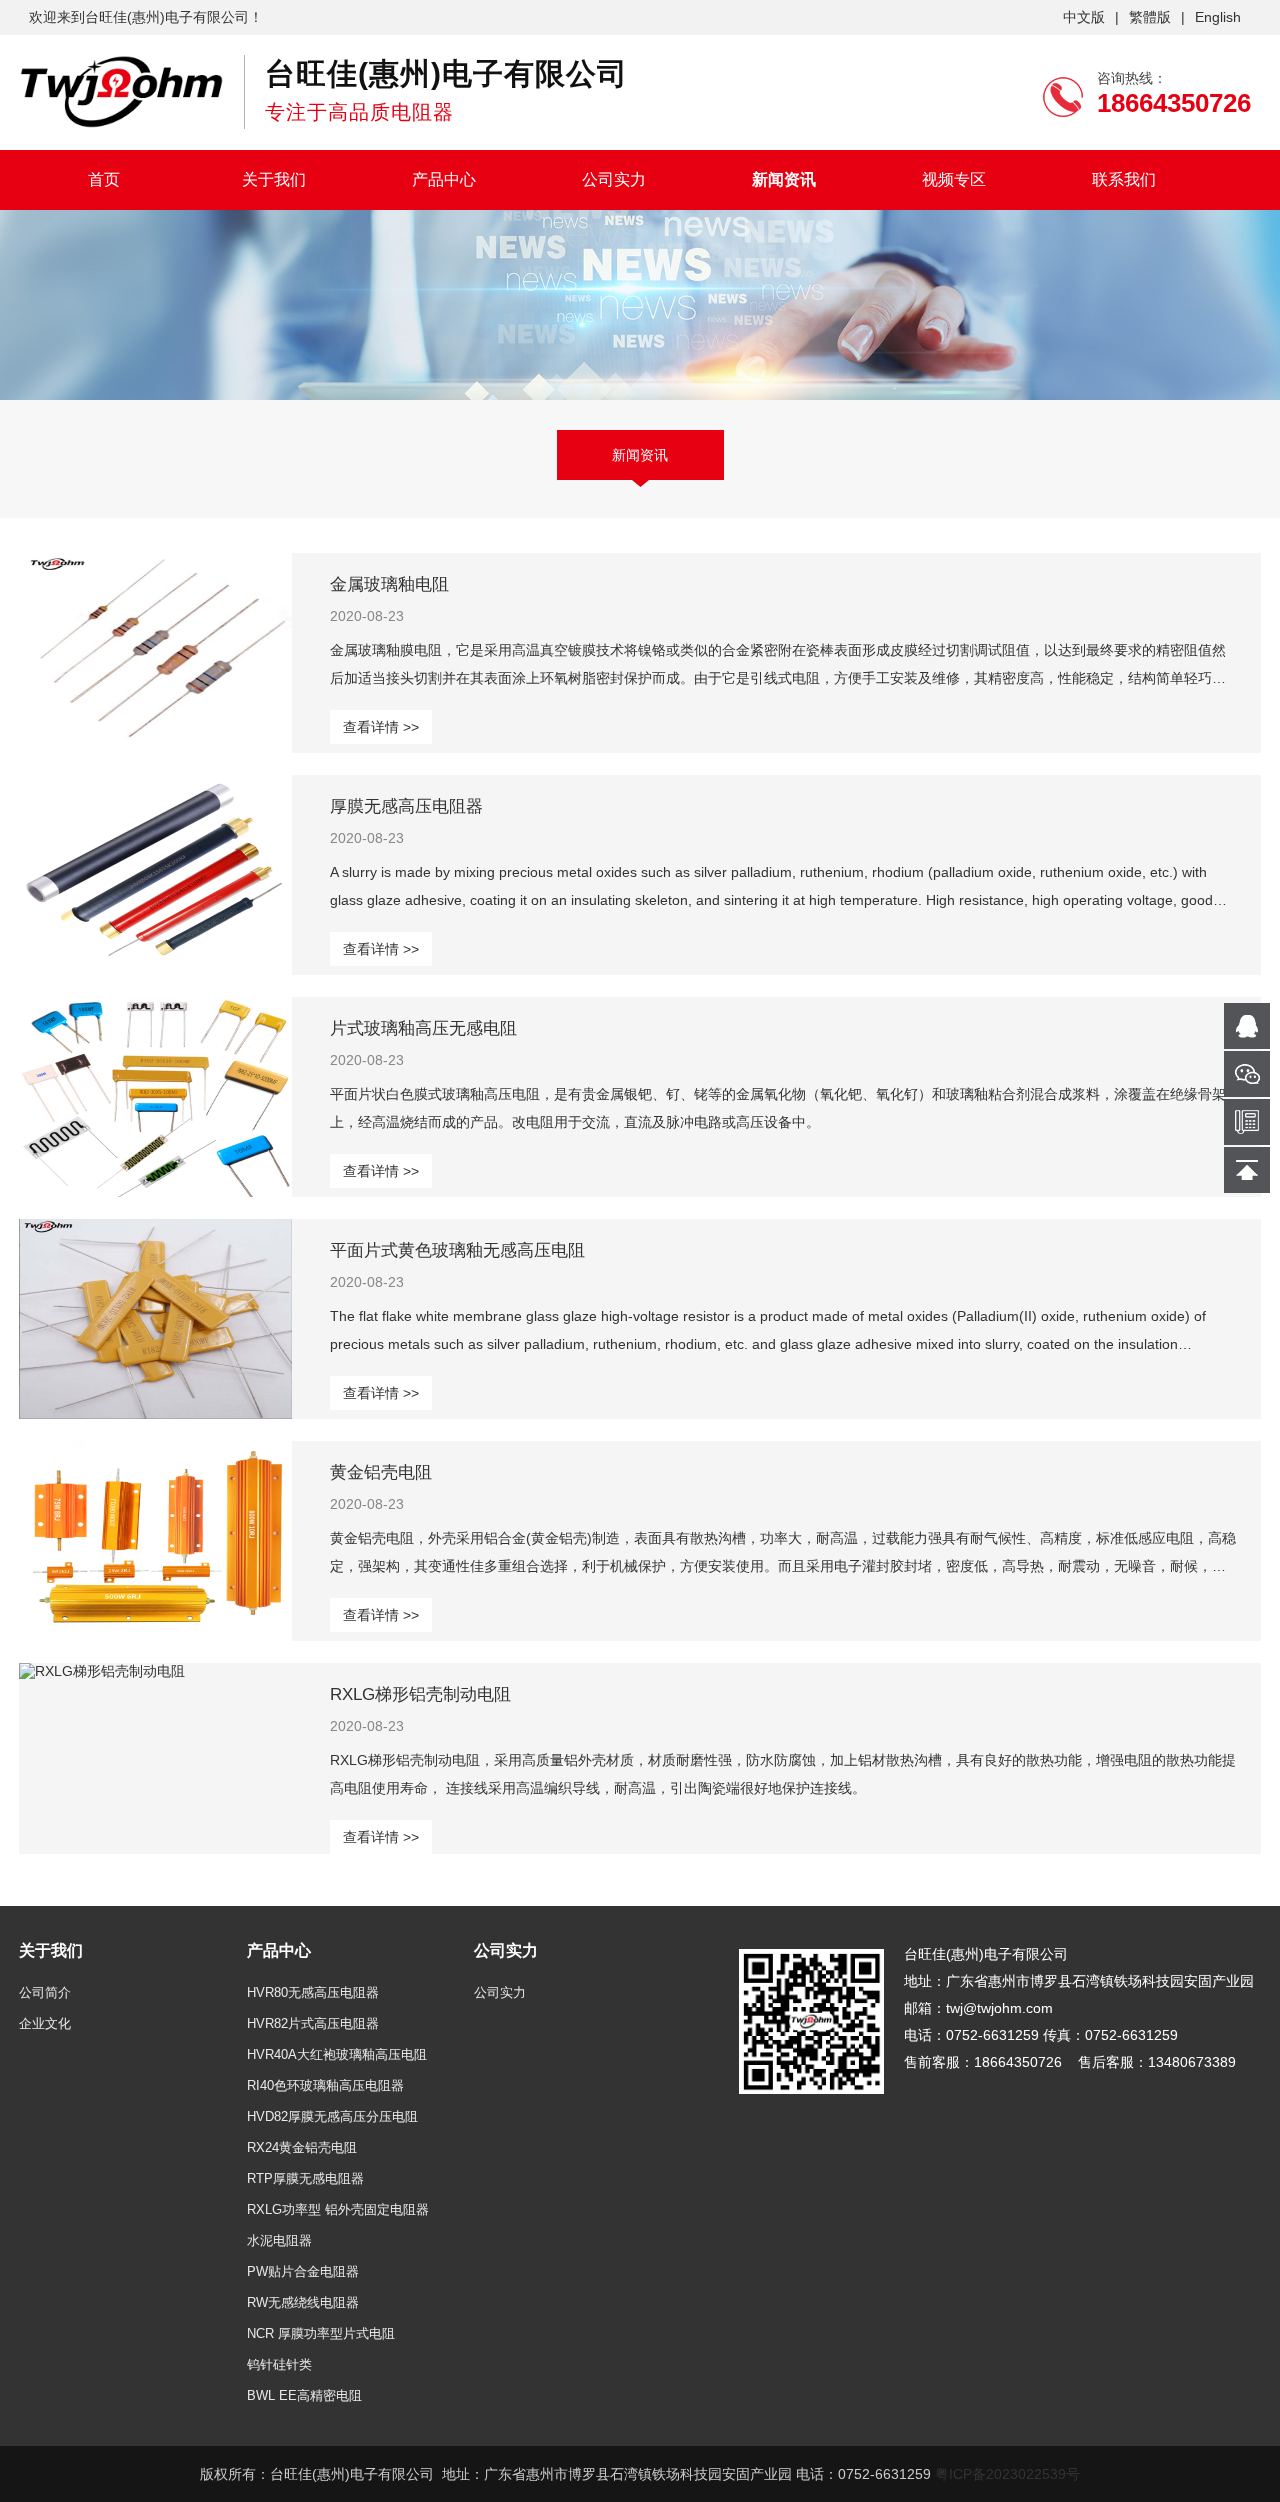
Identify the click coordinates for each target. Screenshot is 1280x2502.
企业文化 (45, 2023)
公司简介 (45, 1992)
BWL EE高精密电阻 (304, 2395)
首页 (104, 179)
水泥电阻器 (279, 2240)
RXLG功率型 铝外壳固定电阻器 (338, 2209)
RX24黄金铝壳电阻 (302, 2147)
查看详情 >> (381, 727)
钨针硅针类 (279, 2364)
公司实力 (614, 179)
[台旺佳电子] (121, 91)
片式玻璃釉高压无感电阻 (423, 1028)
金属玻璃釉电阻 (389, 584)
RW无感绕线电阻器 (303, 2302)
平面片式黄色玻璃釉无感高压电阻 (457, 1250)
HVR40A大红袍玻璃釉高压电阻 (337, 2054)
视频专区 (954, 179)
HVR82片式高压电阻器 (313, 2023)
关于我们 (274, 179)
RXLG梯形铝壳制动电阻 (420, 1694)
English (1218, 17)
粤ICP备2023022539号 (1007, 2474)
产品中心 (444, 179)
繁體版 (1150, 17)
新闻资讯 (784, 179)
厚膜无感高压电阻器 (406, 806)
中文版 (1084, 17)
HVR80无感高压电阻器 (313, 1992)
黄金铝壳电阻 (381, 1472)
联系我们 (1124, 179)
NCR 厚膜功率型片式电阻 (321, 2333)
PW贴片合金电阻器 (303, 2271)
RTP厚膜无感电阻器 (305, 2178)
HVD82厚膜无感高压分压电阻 (332, 2116)
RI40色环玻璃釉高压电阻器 (325, 2085)
